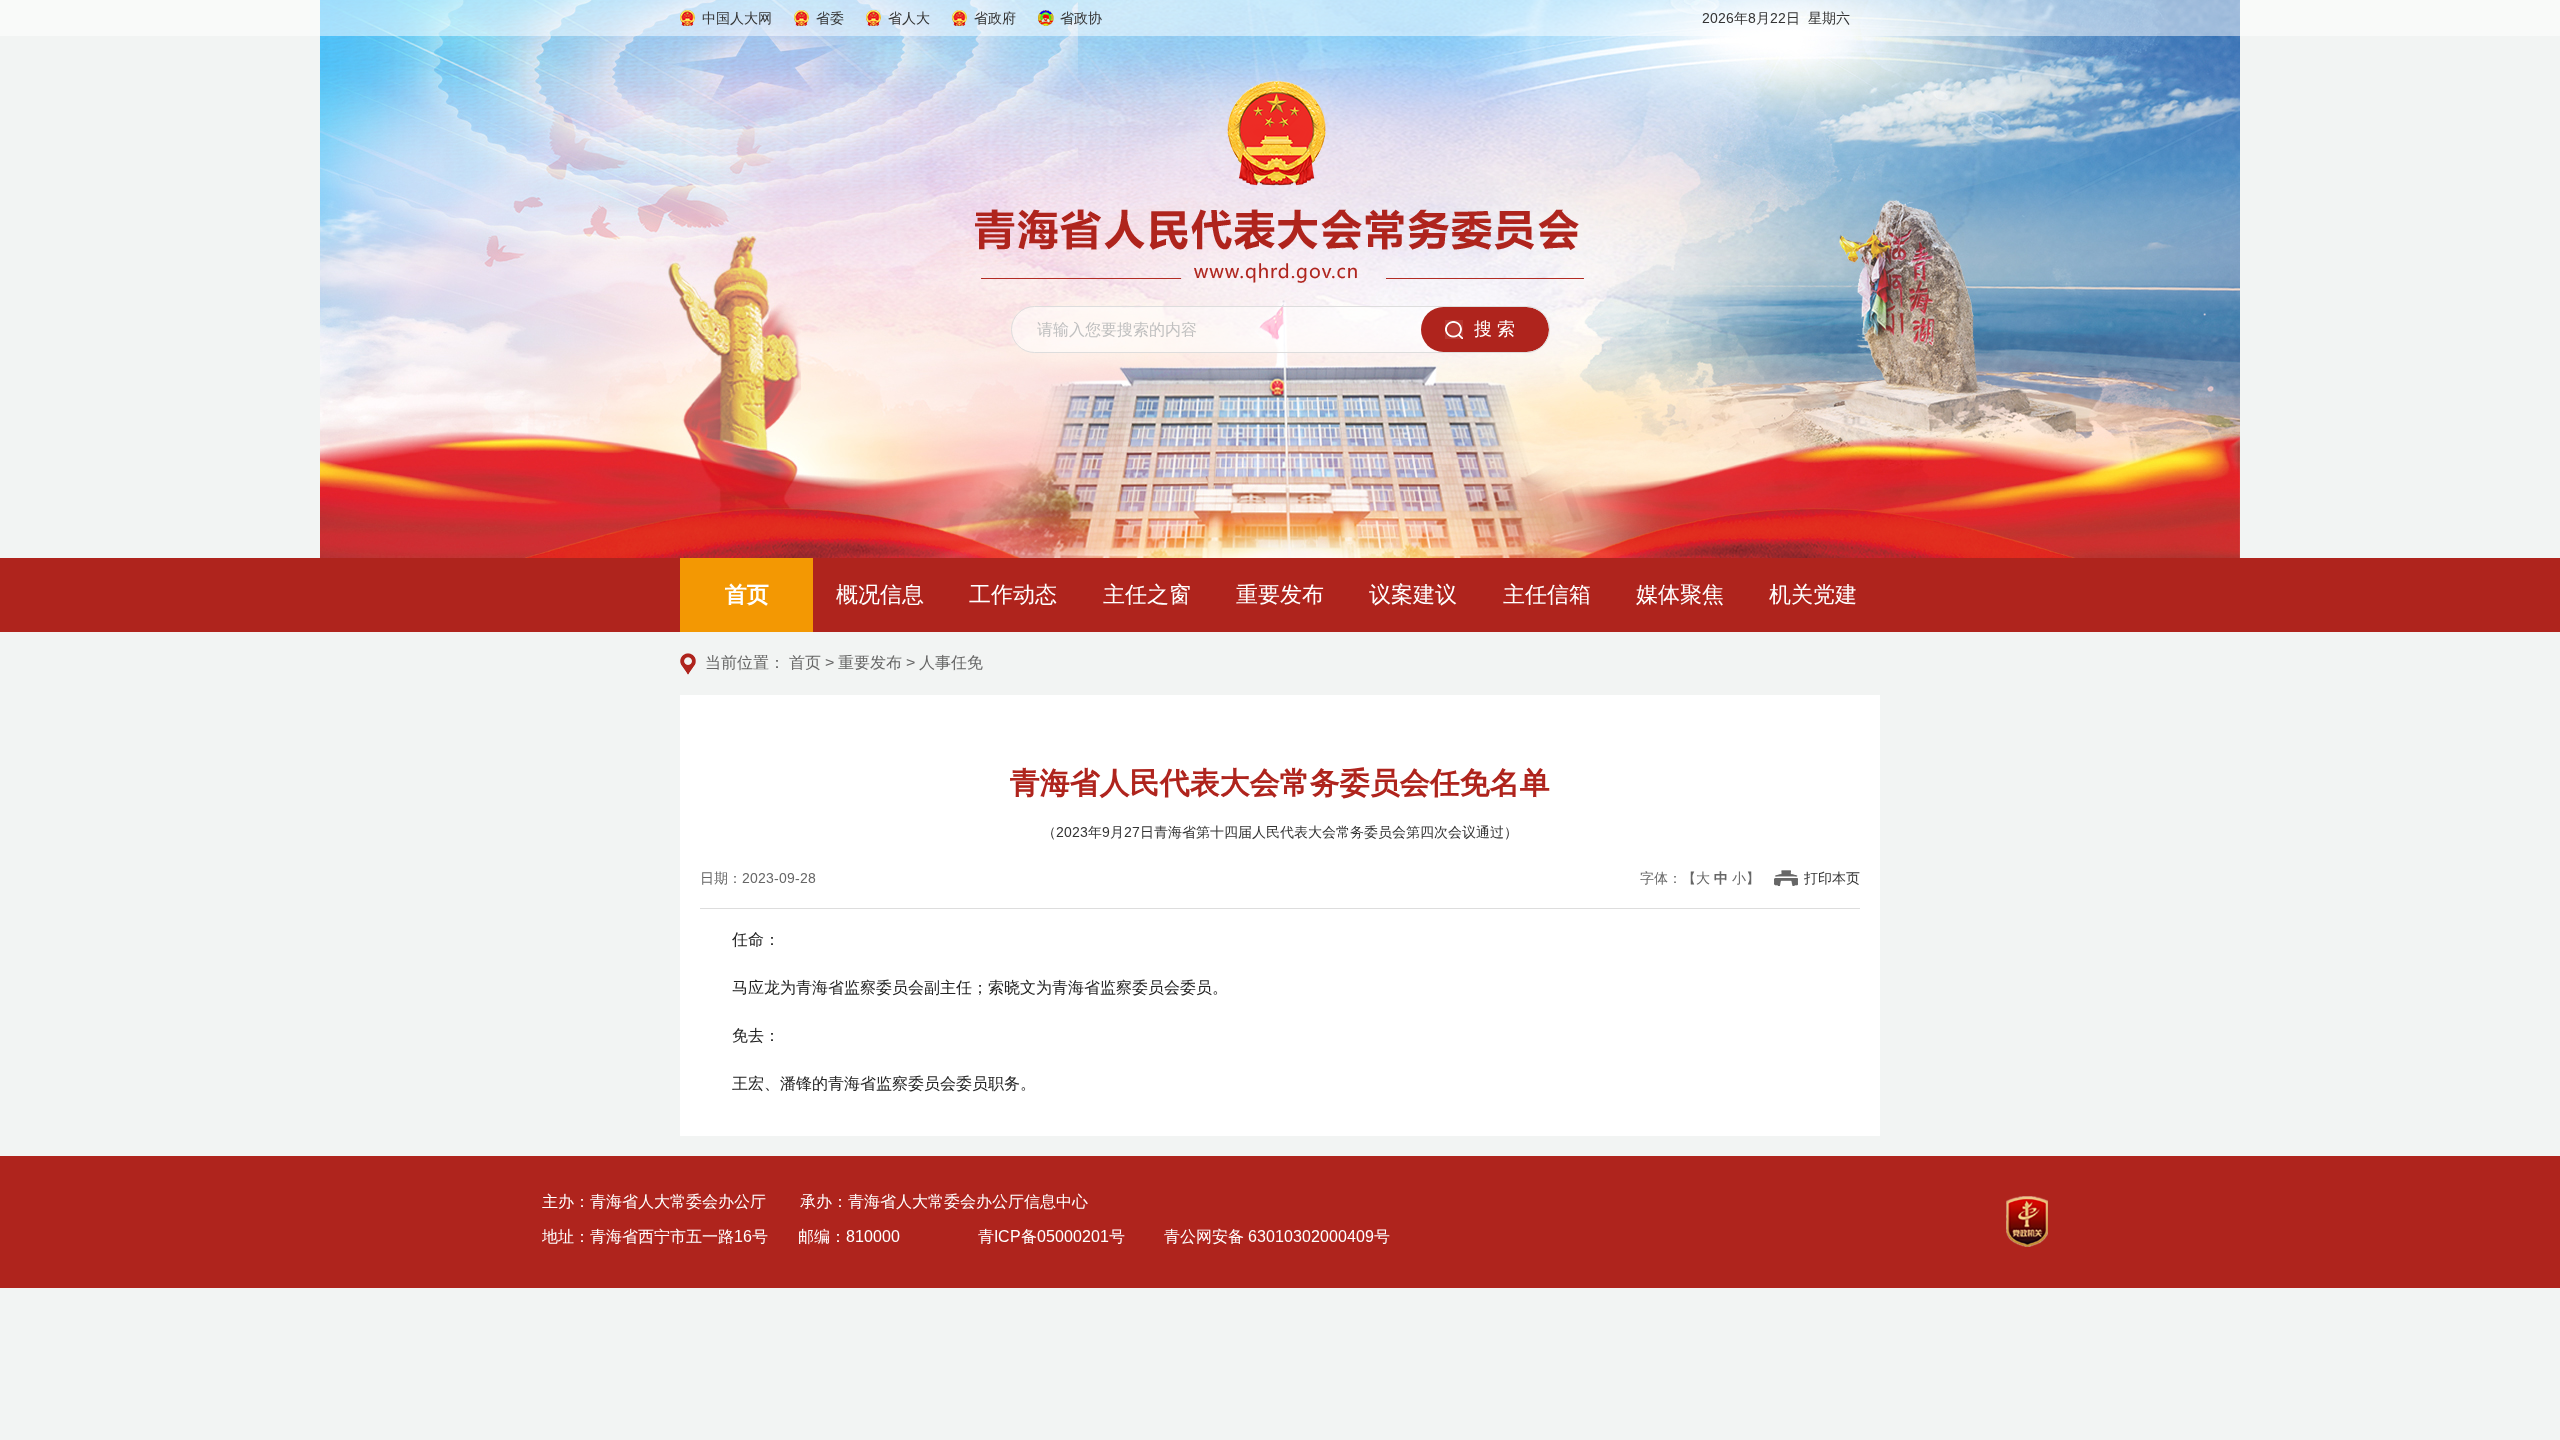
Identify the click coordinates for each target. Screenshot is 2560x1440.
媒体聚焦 (1680, 594)
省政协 (1081, 18)
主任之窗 (1147, 594)
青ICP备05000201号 (1051, 1236)
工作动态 (1013, 594)
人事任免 (951, 662)
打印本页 (1832, 878)
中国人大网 (737, 18)
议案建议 (1413, 594)
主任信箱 (1547, 594)
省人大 (909, 18)
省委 (830, 18)
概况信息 (880, 594)
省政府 (995, 18)
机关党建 (1813, 594)
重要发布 (1280, 594)
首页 (747, 594)
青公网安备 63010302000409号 (1277, 1236)
